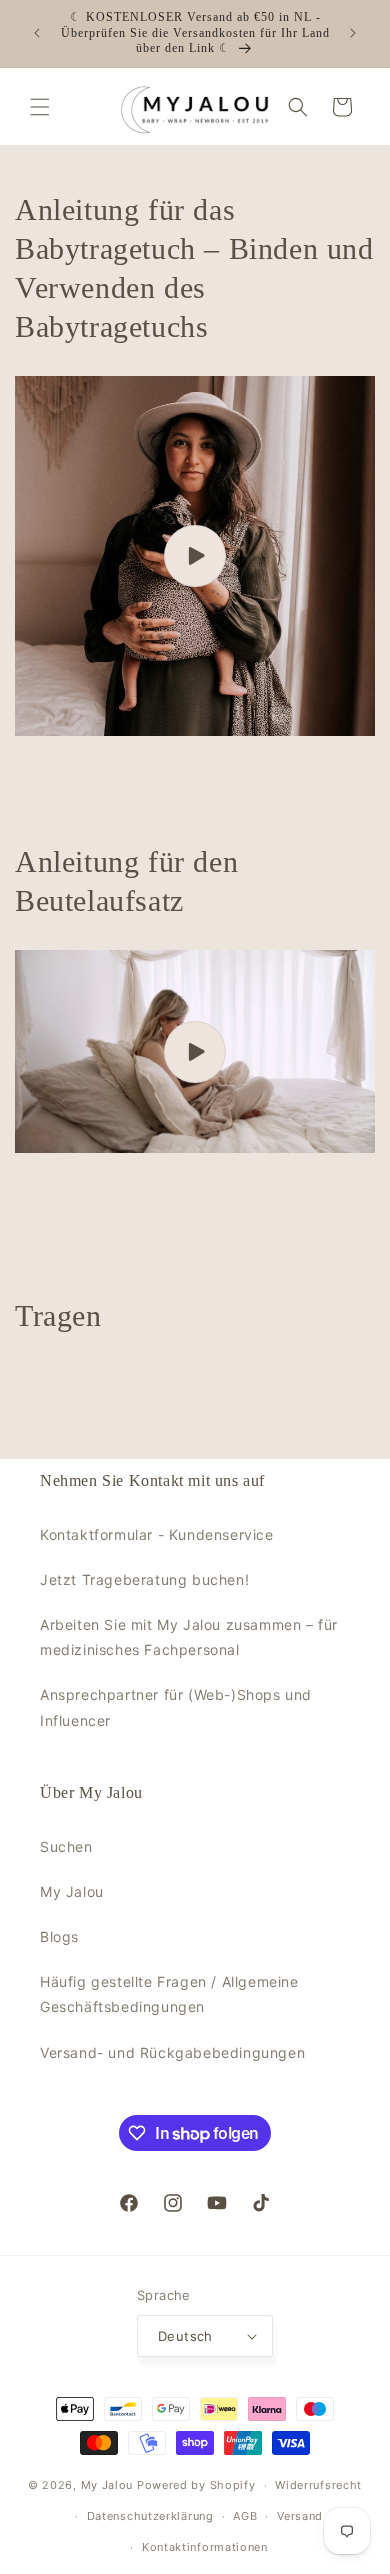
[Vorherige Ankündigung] (37, 33)
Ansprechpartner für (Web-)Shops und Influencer (176, 1707)
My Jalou (72, 1891)
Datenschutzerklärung (150, 2516)
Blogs (59, 1936)
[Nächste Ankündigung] (353, 33)
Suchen (66, 1846)
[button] (40, 107)
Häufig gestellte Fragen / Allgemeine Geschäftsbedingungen (169, 1994)
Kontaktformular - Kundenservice (157, 1534)
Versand (300, 2516)
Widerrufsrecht (318, 2485)
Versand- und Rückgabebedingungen (172, 2052)
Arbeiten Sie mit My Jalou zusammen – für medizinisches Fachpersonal (189, 1637)
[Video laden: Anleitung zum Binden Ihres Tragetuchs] (195, 556)
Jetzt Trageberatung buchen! (144, 1579)
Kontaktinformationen (205, 2547)
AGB (245, 2516)
